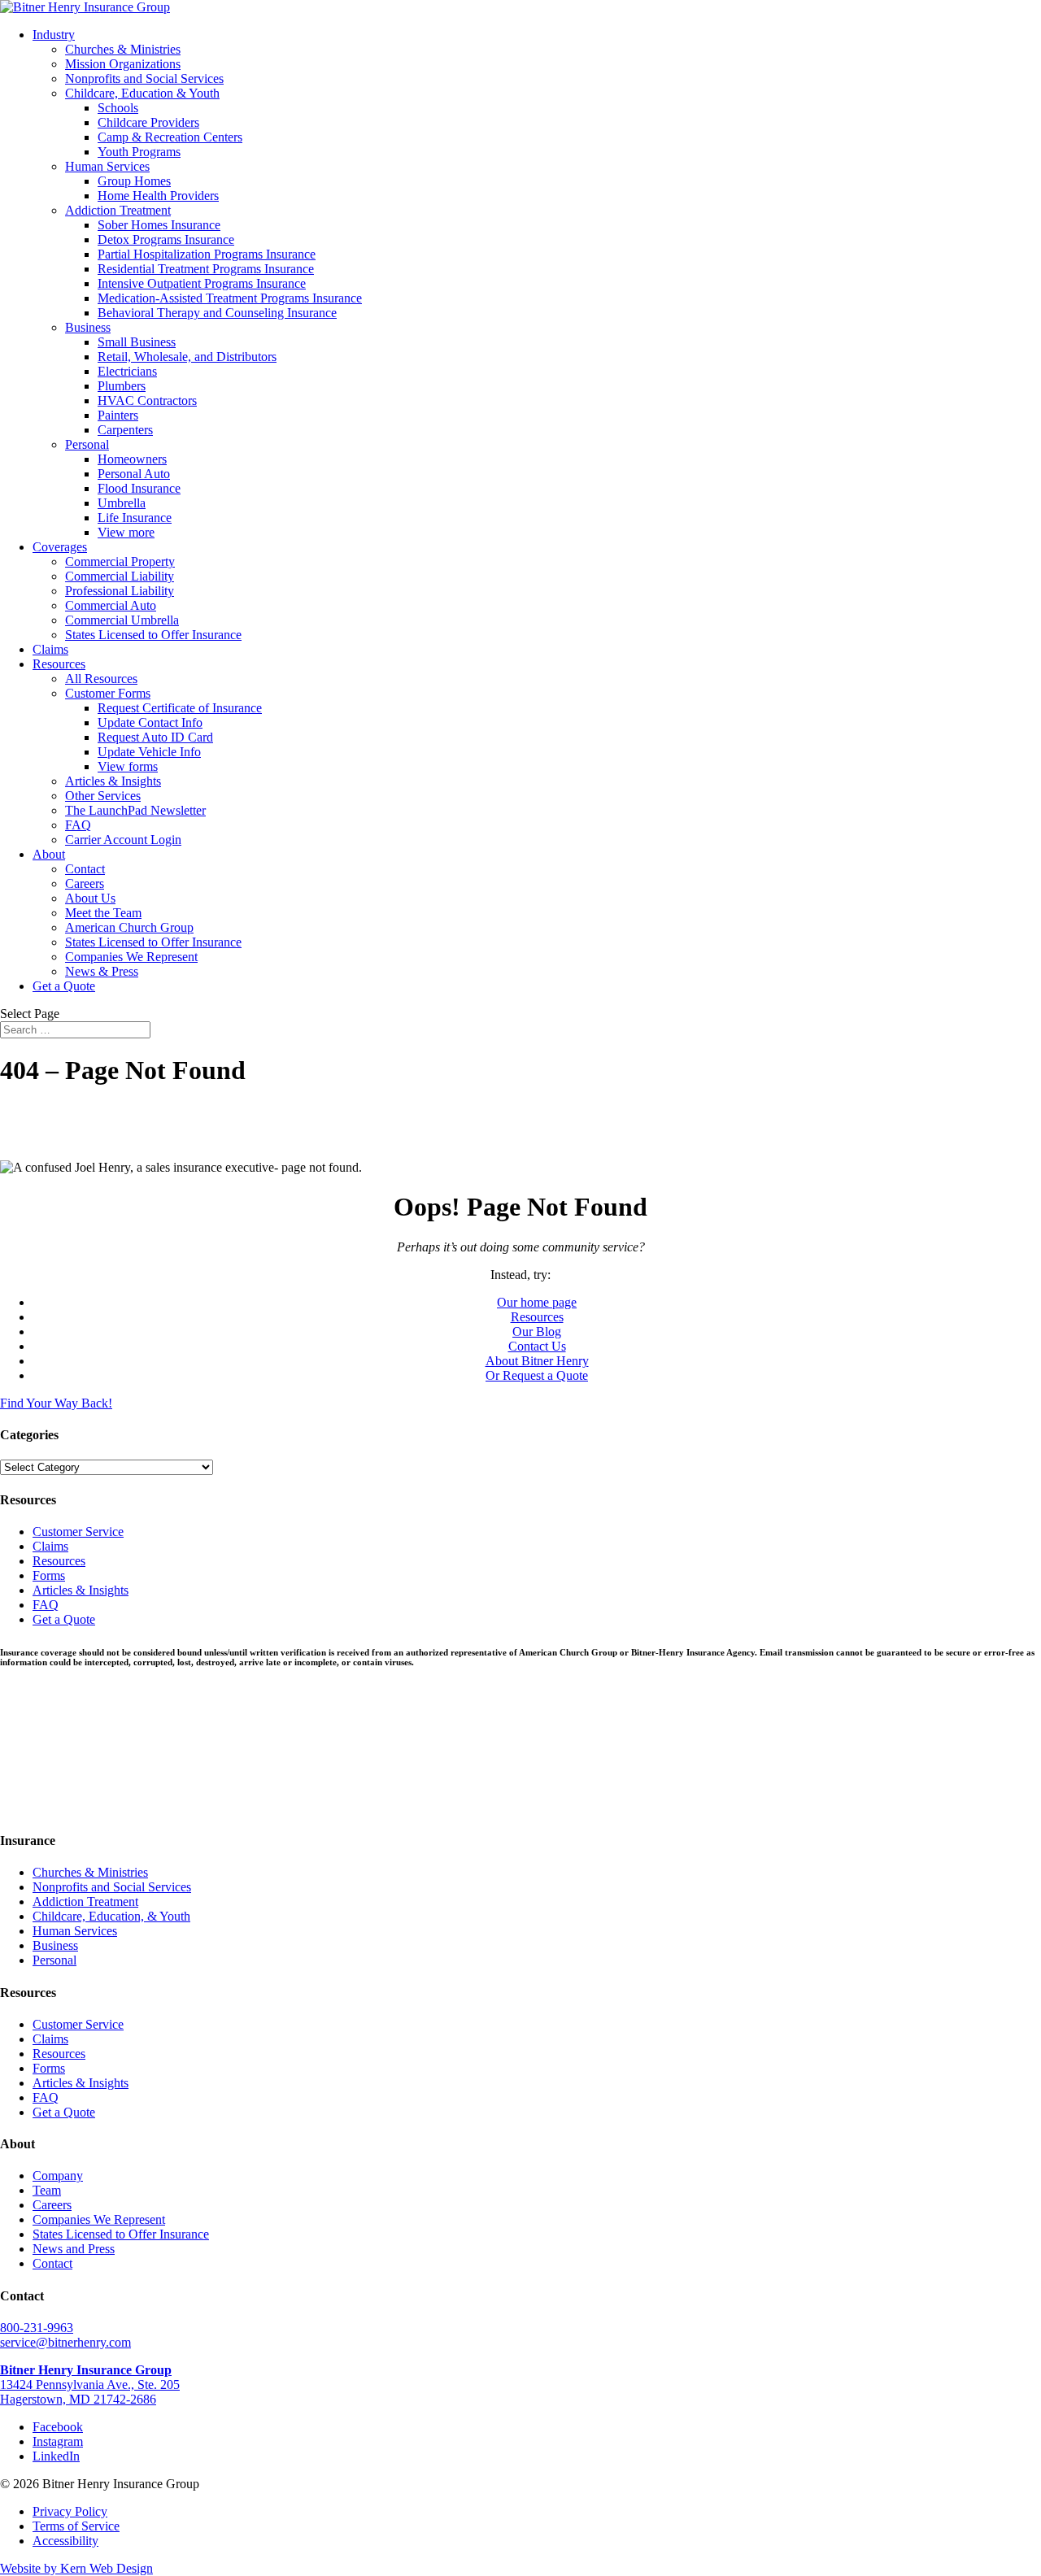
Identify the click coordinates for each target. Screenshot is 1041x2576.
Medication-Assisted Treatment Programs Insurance (230, 298)
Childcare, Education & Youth (142, 93)
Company (58, 2176)
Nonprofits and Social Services (144, 78)
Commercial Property (120, 561)
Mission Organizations (123, 64)
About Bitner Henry (537, 1361)
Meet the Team (103, 913)
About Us (90, 898)
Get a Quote (64, 986)
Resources (59, 664)
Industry (54, 35)
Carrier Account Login (123, 840)
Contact (85, 869)
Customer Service (78, 1532)
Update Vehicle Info (149, 752)
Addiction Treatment (118, 210)
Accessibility (65, 2541)
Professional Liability (120, 591)
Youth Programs (139, 152)
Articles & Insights (113, 781)
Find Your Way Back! (56, 1403)
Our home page (537, 1302)
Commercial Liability (120, 576)
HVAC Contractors (147, 400)
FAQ (78, 825)
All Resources (101, 679)
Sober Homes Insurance (159, 225)
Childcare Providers (148, 122)
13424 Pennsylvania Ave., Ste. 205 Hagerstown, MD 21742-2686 (90, 2385)
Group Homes (134, 181)
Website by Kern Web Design (76, 2568)
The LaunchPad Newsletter (135, 810)
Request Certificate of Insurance (180, 708)
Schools (118, 108)
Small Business (137, 342)
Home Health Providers (158, 196)
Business (88, 327)
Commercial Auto (111, 605)
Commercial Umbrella (122, 620)
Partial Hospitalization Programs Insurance (207, 254)
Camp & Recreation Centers (170, 137)
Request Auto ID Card (155, 737)
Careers (85, 883)
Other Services (103, 796)
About (49, 854)
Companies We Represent (131, 957)
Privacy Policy (70, 2511)
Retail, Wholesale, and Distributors (187, 357)
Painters (118, 415)
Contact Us (537, 1346)
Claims (50, 649)
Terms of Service (76, 2526)
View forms (128, 766)
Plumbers (122, 386)
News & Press (102, 971)
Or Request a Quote (537, 1375)
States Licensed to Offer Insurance (153, 635)
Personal (87, 444)
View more (126, 532)
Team (47, 2190)
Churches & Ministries (123, 49)
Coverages (60, 547)
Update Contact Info (150, 722)
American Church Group (129, 927)
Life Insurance (135, 518)
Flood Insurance (139, 488)
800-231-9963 (37, 2328)
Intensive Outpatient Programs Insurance (202, 283)
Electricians (127, 371)
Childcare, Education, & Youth (111, 1916)
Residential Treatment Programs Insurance (206, 269)
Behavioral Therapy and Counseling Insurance (217, 313)
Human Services (107, 166)
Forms (49, 1575)
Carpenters (125, 430)
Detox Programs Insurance (166, 239)
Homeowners (132, 459)
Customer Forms (108, 693)
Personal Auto (134, 474)
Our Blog (537, 1332)
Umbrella (122, 503)
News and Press (74, 2249)
